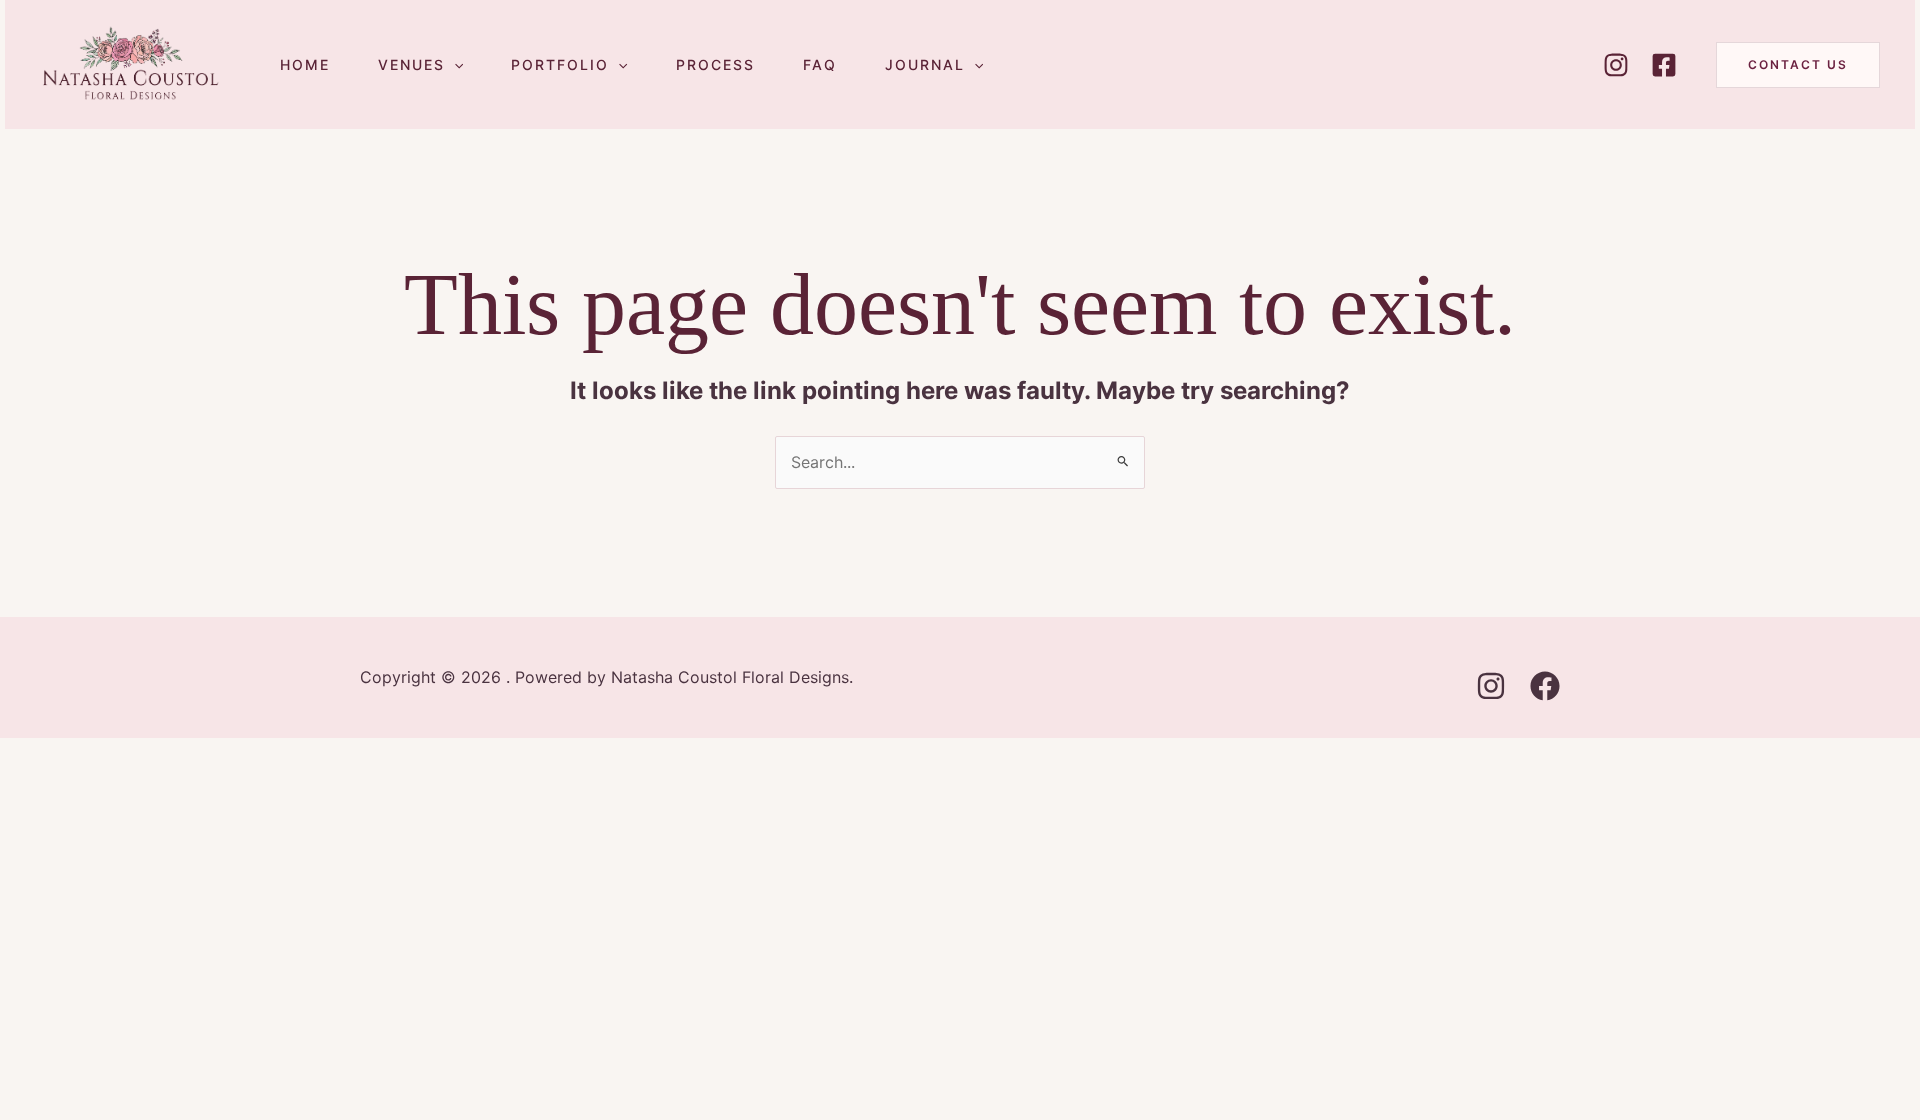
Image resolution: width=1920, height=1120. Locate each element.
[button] (454, 64)
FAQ (820, 64)
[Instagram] (1616, 65)
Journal (925, 64)
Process (715, 64)
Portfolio (560, 64)
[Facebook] (1664, 65)
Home (305, 64)
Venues (411, 64)
